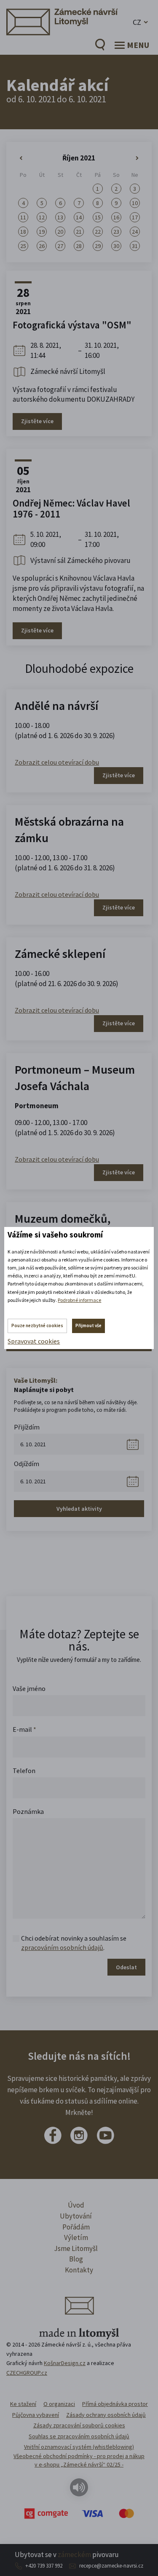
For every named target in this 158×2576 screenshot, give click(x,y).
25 (23, 246)
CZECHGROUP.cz (27, 2373)
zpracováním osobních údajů (62, 1947)
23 (116, 232)
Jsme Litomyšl (76, 2248)
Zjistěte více (37, 421)
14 (79, 217)
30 (116, 246)
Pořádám (76, 2227)
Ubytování (76, 2216)
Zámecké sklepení (60, 954)
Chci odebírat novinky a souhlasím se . (74, 1943)
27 (60, 246)
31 (135, 246)
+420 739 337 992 (44, 2566)
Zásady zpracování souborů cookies (79, 2425)
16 (116, 217)
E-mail (24, 1729)
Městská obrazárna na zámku (69, 830)
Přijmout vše (88, 1325)
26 (42, 246)
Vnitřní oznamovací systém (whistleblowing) (79, 2447)
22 (98, 232)
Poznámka (28, 1811)
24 (135, 232)
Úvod (76, 2205)
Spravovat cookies (34, 1341)
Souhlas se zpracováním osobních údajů (79, 2436)
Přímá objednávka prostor (115, 2404)
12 (42, 217)
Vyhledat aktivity (79, 1509)
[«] (23, 158)
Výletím (76, 2237)
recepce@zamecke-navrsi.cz (111, 2566)
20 (60, 232)
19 (42, 232)
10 (135, 203)
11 (23, 217)
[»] (135, 158)
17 (135, 217)
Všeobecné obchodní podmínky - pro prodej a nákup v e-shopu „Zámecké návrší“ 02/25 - (79, 2460)
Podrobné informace (79, 1300)
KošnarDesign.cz (65, 2363)
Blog (76, 2259)
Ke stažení (23, 2404)
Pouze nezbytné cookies (37, 1325)
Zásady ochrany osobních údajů (106, 2415)
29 (98, 246)
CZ (137, 22)
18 (23, 232)
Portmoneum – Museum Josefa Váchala (75, 1078)
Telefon (24, 1771)
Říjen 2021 (79, 158)
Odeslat (126, 1967)
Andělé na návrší (56, 706)
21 (79, 232)
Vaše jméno (29, 1688)
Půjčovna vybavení (36, 2415)
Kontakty (79, 2270)
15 (98, 217)
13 (60, 217)
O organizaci (59, 2404)
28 (79, 246)
